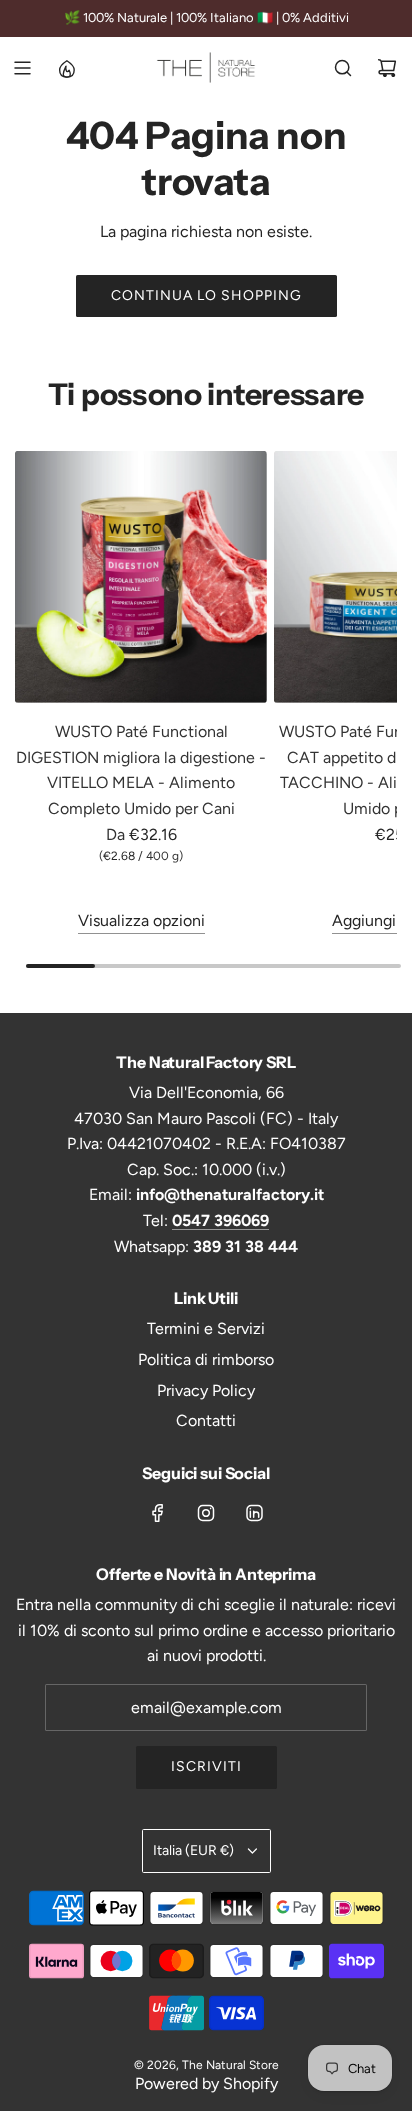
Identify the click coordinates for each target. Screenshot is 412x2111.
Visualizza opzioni (141, 920)
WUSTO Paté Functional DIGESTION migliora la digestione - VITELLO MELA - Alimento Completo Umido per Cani (141, 770)
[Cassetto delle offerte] (66, 68)
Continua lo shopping (206, 295)
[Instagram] (206, 1513)
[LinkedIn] (254, 1513)
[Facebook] (158, 1513)
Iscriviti (206, 1766)
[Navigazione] (22, 68)
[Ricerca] (343, 68)
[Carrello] (387, 68)
